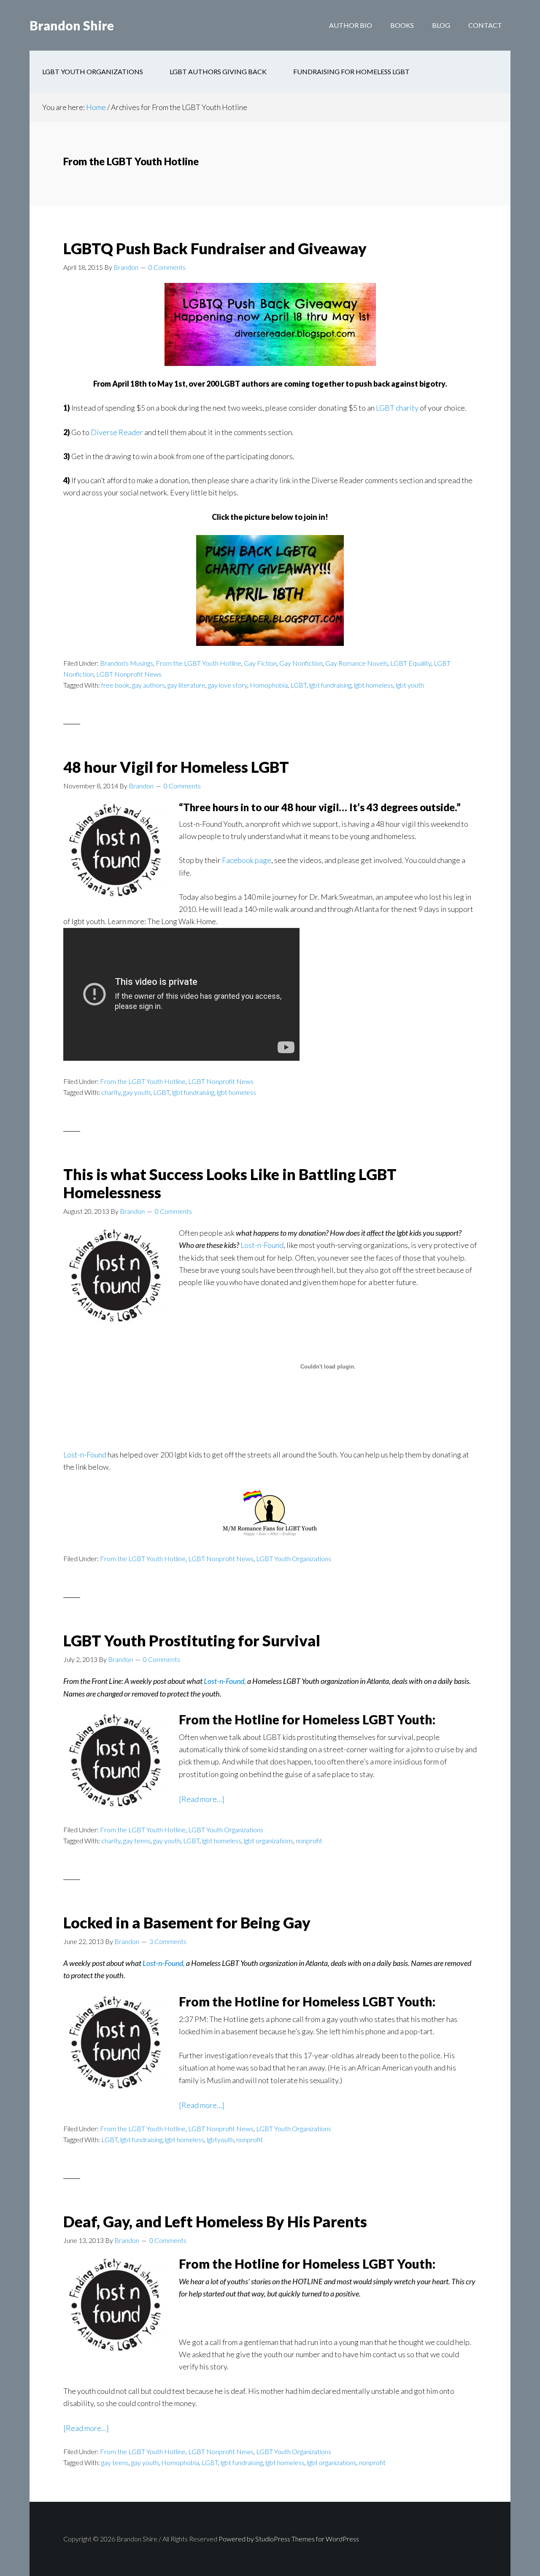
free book (115, 685)
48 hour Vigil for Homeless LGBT (176, 767)
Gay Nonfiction (301, 663)
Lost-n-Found (262, 1245)
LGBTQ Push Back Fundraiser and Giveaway (215, 248)
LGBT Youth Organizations (294, 1558)
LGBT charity (397, 408)
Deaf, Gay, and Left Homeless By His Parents (215, 2221)
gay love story (228, 685)
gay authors (148, 685)
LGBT (298, 685)
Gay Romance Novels (356, 663)
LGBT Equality (411, 663)
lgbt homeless (374, 685)
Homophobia (269, 685)
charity (111, 1092)
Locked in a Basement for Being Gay (187, 1923)
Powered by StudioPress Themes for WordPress (289, 2539)
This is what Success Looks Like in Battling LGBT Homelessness (230, 1183)
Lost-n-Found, (225, 1681)
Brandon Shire (72, 25)
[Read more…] (202, 1800)
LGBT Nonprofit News (129, 674)
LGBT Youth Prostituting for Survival (192, 1640)
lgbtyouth (220, 2139)
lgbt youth (410, 685)
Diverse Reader (117, 432)
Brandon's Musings (127, 663)
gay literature (186, 685)
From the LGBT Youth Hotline (198, 663)
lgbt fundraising (330, 685)
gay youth (137, 1092)
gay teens (137, 1841)
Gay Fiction (260, 663)
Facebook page (247, 860)
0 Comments (167, 267)
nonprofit (309, 1841)
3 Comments (168, 1941)
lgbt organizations (269, 1841)
